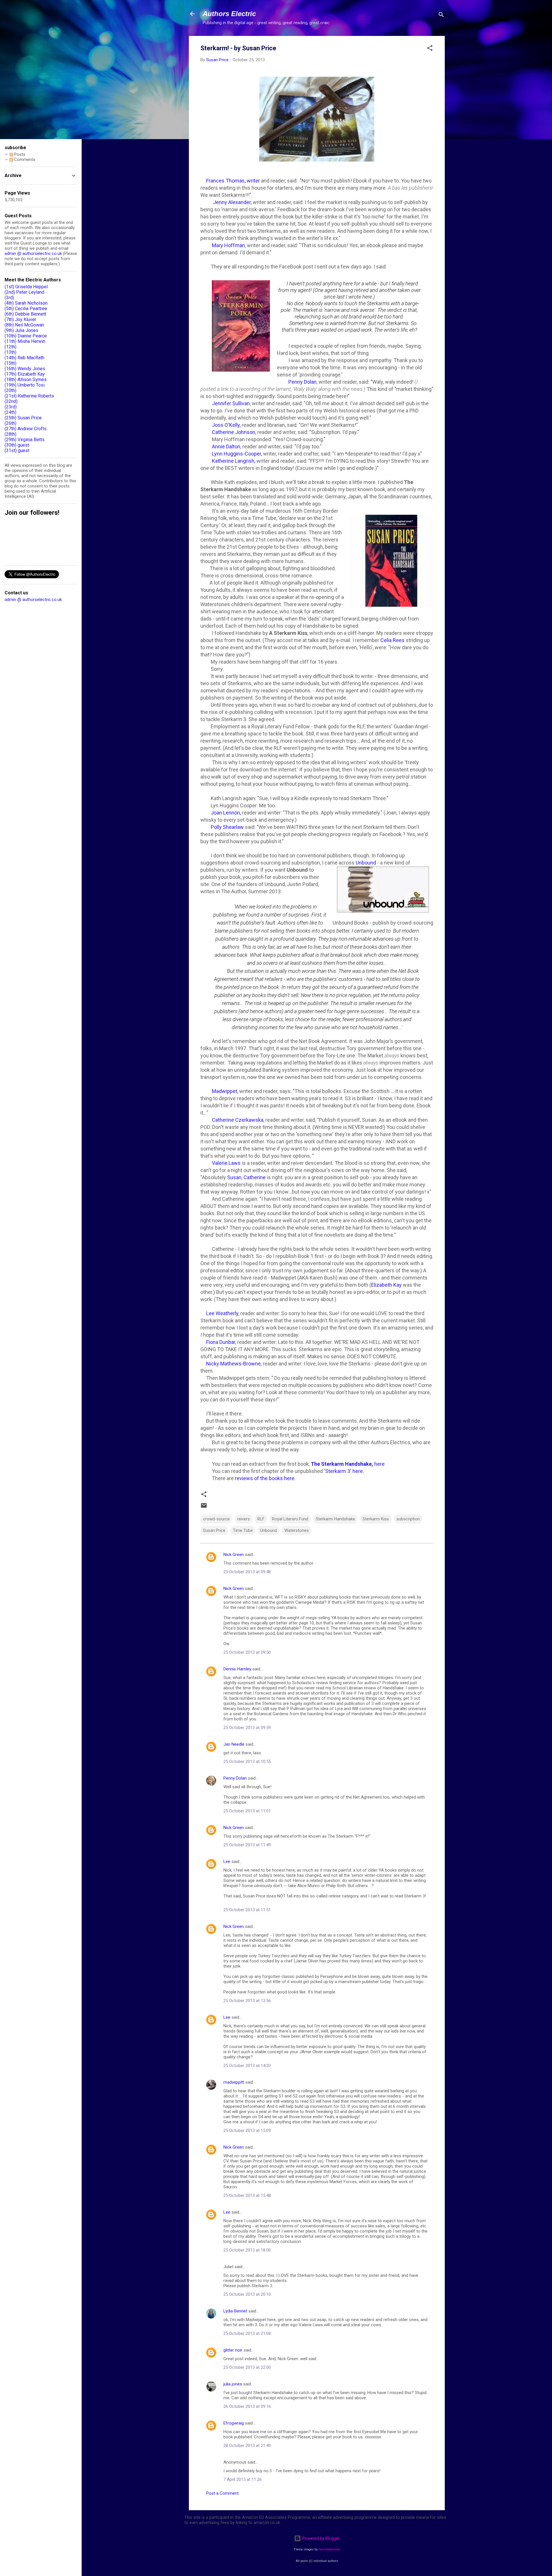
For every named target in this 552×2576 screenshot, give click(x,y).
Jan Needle (234, 1744)
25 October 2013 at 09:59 (247, 1728)
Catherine (255, 1177)
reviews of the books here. (265, 1478)
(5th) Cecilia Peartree (26, 309)
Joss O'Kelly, (226, 425)
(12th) (10, 347)
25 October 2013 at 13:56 (247, 2001)
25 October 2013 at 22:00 (247, 2367)
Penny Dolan (302, 382)
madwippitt (234, 2082)
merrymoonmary (329, 2549)
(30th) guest (17, 445)
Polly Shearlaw (227, 827)
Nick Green (234, 1555)
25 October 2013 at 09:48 (247, 1572)
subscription (408, 1519)
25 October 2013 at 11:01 (247, 1811)
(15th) (10, 363)
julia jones (233, 2384)
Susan (234, 1177)
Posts (19, 154)
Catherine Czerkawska (238, 1120)
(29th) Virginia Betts (25, 440)
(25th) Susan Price (23, 418)
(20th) (10, 390)
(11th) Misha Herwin (25, 341)
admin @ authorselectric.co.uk (33, 253)
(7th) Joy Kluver (20, 319)
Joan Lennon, (226, 813)
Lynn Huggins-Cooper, (237, 454)
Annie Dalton (226, 446)
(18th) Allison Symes (26, 380)
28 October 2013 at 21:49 (247, 2446)
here (348, 1464)
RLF (261, 1519)
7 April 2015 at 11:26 (243, 2479)
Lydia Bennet (235, 2311)
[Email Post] (204, 1507)
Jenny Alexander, (232, 202)
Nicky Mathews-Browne (233, 1364)
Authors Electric (229, 14)
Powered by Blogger (320, 2538)
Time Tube (243, 1530)
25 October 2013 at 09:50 (247, 1652)
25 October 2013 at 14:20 (247, 2066)
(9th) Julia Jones (21, 330)
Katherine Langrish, (234, 461)
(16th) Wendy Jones (25, 369)
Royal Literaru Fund (290, 1519)
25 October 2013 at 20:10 (247, 2294)
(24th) (10, 412)
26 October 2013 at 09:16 (247, 2406)
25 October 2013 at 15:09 (247, 2131)
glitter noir (233, 2350)
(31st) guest (17, 451)
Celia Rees (393, 640)
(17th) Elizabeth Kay (25, 374)
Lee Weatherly (222, 1313)
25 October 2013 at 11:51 (247, 1910)
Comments (24, 160)
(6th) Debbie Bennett (25, 314)
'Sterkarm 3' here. (345, 1471)
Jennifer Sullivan (231, 403)
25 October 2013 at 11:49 (247, 1845)
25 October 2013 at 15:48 (247, 2195)
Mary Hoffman (228, 245)
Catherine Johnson (234, 432)
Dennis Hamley (237, 1669)
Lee (227, 1862)
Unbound (366, 863)
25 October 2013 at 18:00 (247, 2250)
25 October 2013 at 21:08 (247, 2333)
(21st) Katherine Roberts (29, 396)
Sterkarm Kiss (376, 1519)
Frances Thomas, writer (233, 181)
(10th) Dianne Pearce (26, 336)
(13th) (10, 352)
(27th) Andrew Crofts (26, 429)
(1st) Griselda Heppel (26, 287)
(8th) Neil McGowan (24, 325)
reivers (244, 1519)
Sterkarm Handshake (335, 1519)
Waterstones (297, 1530)
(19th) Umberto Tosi (25, 385)
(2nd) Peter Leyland (24, 292)
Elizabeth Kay (386, 1285)
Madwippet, (224, 1091)
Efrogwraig (234, 2423)
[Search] (441, 16)
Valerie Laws (226, 1163)
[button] (430, 49)
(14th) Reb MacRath (24, 358)
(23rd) (11, 407)
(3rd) (9, 298)
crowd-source (216, 1519)
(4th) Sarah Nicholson (26, 303)
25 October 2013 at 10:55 (247, 1761)
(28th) (10, 434)
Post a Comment (222, 2493)
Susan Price (214, 1530)
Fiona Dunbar (220, 1342)
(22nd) (11, 401)
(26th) (10, 423)
